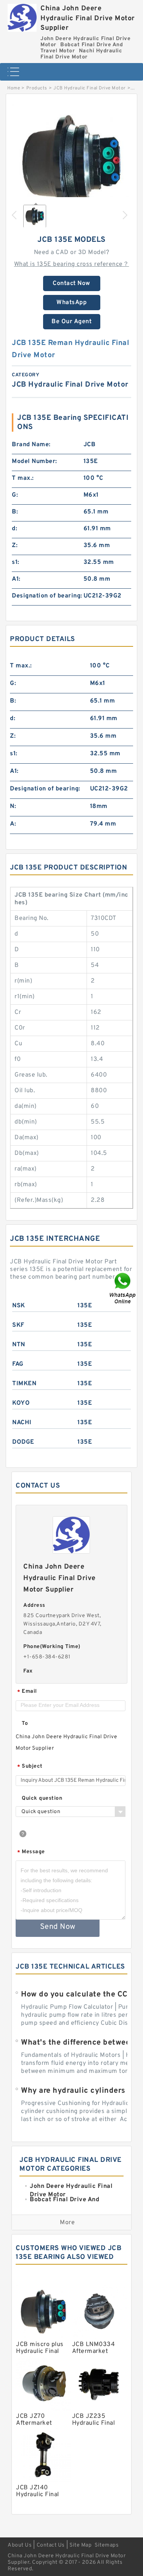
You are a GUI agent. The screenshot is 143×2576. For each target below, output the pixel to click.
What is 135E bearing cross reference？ (72, 264)
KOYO (21, 1403)
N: (13, 806)
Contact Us (51, 2545)
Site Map (80, 2545)
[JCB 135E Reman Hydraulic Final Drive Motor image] (71, 164)
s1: (16, 562)
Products (37, 88)
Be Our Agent (71, 322)
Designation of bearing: (47, 596)
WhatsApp (71, 303)
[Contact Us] (123, 1288)
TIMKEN (24, 1384)
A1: (16, 579)
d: (14, 529)
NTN (19, 1345)
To (25, 1724)
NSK (19, 1306)
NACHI (22, 1423)
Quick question (42, 1798)
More (67, 2223)
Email (27, 1692)
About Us (20, 2545)
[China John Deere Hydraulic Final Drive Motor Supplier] (22, 16)
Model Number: (35, 461)
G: (15, 495)
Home (14, 88)
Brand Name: (31, 445)
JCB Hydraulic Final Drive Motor (90, 88)
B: (15, 512)
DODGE (23, 1442)
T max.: (23, 478)
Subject (30, 1767)
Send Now (58, 1927)
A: (13, 824)
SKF (18, 1325)
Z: (15, 546)
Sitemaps (107, 2545)
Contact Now (71, 283)
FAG (18, 1364)
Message (31, 1852)
